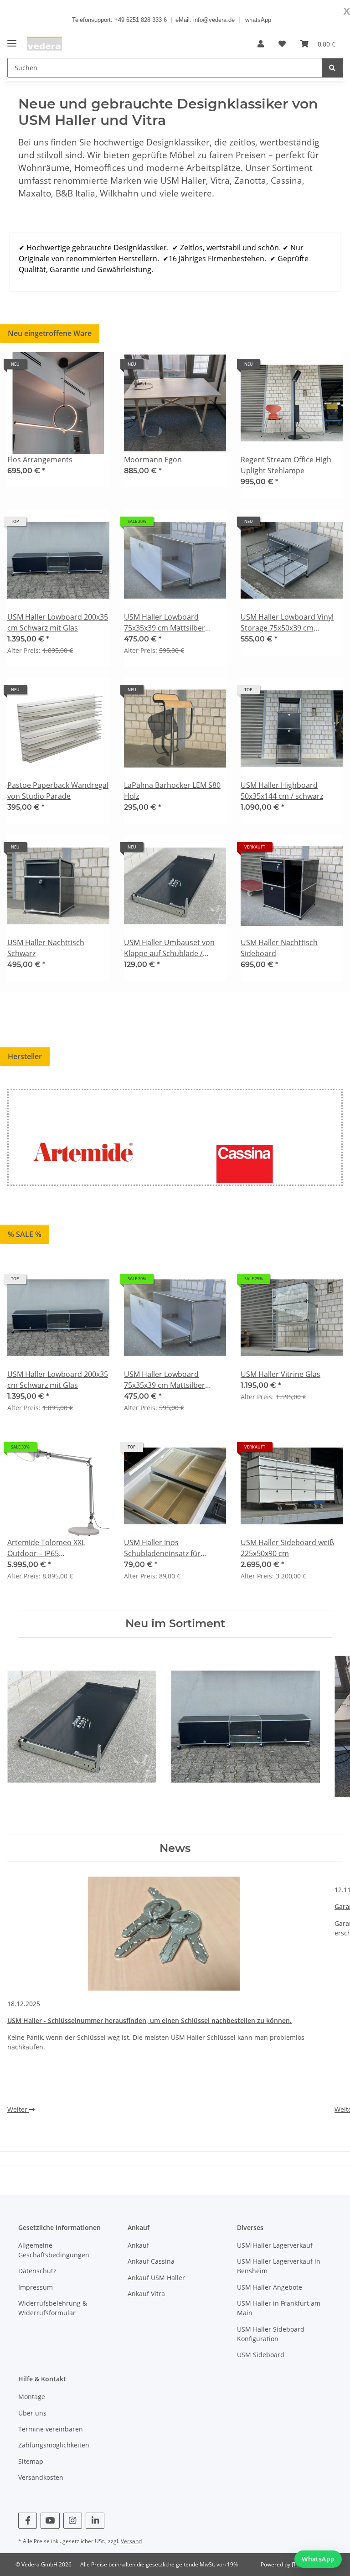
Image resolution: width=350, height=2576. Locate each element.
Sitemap (31, 2461)
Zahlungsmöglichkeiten (54, 2445)
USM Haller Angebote (270, 2287)
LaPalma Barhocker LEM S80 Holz (172, 791)
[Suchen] (332, 68)
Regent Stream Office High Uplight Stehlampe (286, 465)
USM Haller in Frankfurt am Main (279, 2308)
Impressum (36, 2287)
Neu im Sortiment (175, 1624)
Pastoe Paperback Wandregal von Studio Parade (58, 791)
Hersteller (25, 1056)
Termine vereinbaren (51, 2429)
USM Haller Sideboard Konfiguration (271, 2334)
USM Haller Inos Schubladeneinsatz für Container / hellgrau (162, 1548)
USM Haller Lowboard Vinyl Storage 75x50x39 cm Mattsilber (287, 623)
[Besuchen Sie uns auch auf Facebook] (28, 2521)
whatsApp (258, 20)
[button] (261, 44)
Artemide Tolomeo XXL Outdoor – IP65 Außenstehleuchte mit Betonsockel (46, 1548)
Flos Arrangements (40, 460)
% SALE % (25, 1234)
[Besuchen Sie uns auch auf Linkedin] (95, 2521)
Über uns (32, 2413)
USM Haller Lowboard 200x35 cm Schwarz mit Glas (58, 622)
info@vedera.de (214, 20)
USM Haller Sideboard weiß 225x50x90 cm (287, 1548)
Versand (131, 2541)
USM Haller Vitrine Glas (281, 1374)
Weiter (18, 2109)
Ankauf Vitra (146, 2294)
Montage (32, 2397)
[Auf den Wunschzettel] (94, 367)
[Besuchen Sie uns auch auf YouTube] (50, 2521)
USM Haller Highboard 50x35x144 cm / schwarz (282, 791)
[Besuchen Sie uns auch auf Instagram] (73, 2521)
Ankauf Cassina (151, 2261)
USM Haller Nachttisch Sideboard (279, 948)
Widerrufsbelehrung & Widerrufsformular (53, 2308)
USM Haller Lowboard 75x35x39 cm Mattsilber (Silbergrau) (165, 623)
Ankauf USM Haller (156, 2278)
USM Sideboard (261, 2355)
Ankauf (138, 2245)
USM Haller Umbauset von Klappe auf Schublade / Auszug (169, 948)
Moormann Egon (153, 460)
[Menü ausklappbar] (12, 39)
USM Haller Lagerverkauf (275, 2245)
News (175, 1848)
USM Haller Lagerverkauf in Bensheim (279, 2266)
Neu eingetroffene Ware (50, 333)
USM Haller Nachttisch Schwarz (46, 948)
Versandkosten (41, 2477)
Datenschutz (37, 2271)
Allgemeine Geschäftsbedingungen (54, 2250)
